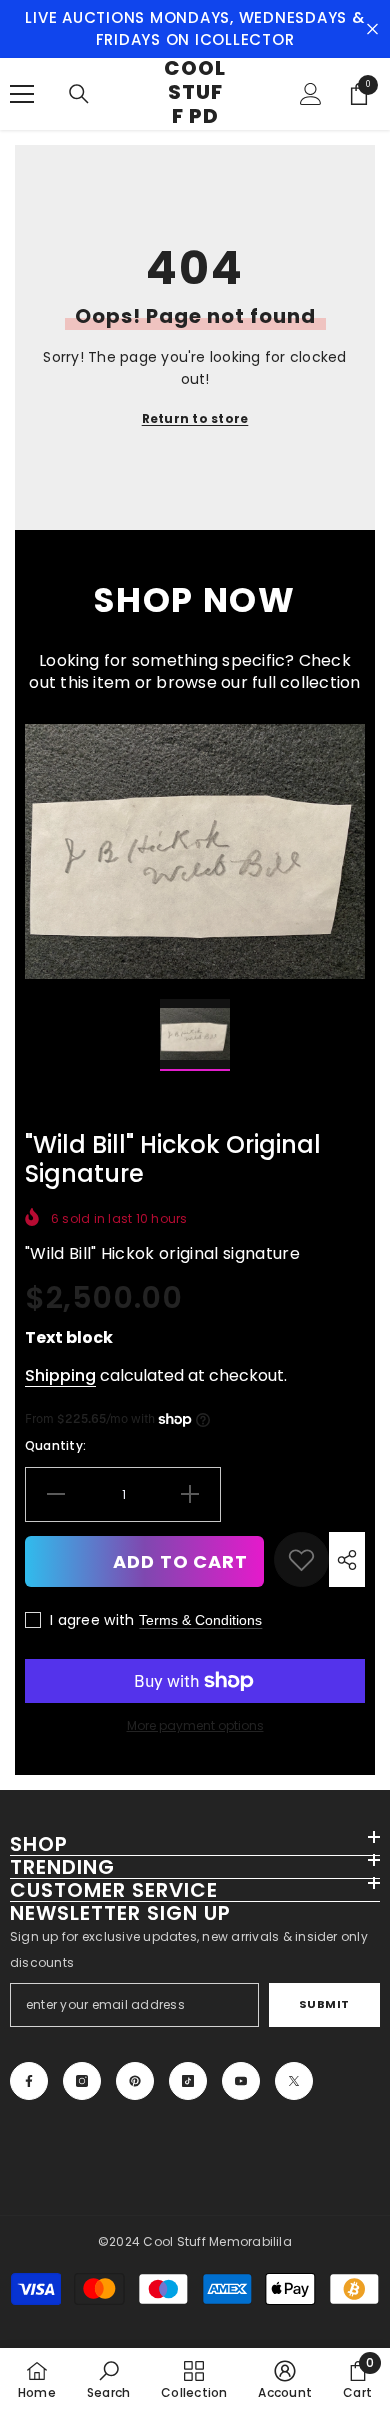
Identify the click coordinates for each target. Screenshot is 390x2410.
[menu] (22, 94)
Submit (324, 2004)
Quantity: (55, 1445)
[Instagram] (82, 2081)
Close (372, 29)
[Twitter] (294, 2081)
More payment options (195, 1725)
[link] (301, 1559)
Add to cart (180, 1561)
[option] (195, 851)
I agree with (92, 1620)
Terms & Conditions (200, 1620)
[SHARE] (347, 1559)
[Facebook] (29, 2081)
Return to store (195, 418)
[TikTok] (188, 2081)
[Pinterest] (135, 2081)
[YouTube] (241, 2081)
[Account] (311, 94)
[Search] (79, 94)
